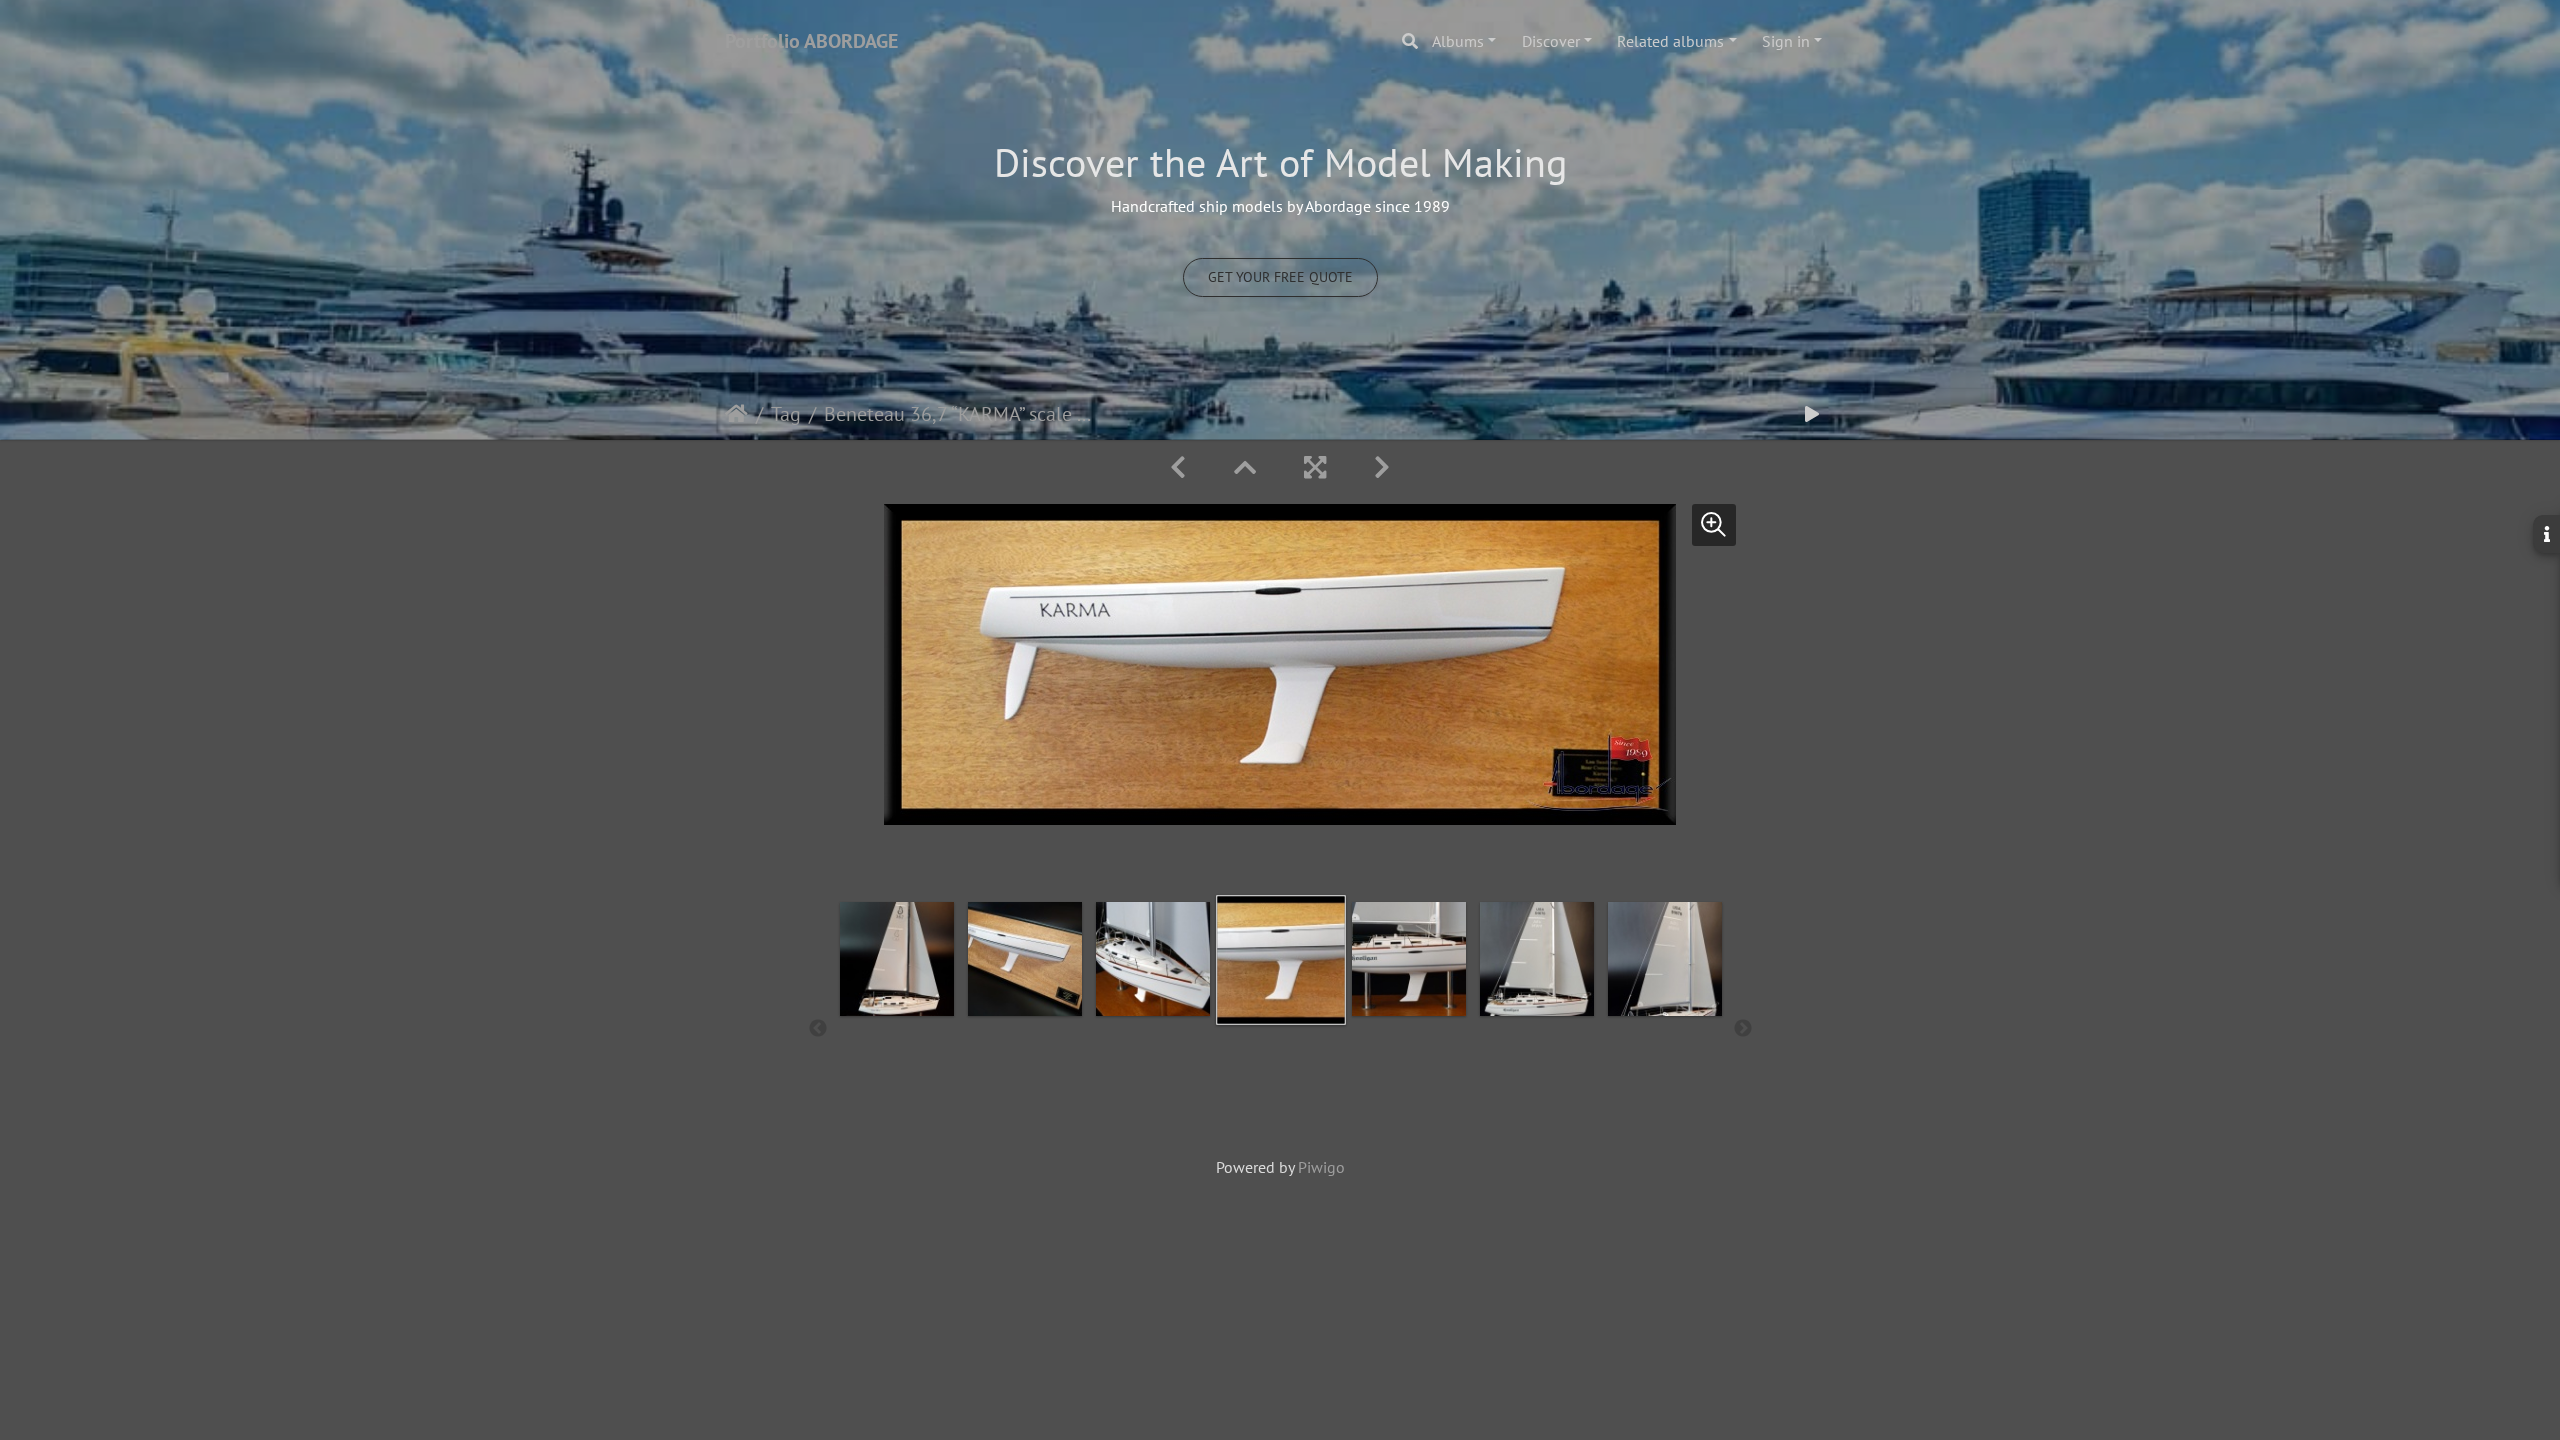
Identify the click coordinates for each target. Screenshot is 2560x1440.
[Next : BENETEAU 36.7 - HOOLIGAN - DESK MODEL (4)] (1382, 467)
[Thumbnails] (1245, 467)
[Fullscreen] (1315, 467)
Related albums (1670, 41)
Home (736, 414)
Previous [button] (818, 1029)
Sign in (1786, 41)
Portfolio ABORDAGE (811, 41)
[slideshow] (1812, 414)
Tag (786, 414)
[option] (897, 1025)
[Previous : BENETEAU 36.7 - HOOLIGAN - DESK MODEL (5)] (1178, 467)
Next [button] (1743, 1029)
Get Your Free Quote (1280, 277)
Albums (1458, 41)
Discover (1551, 41)
